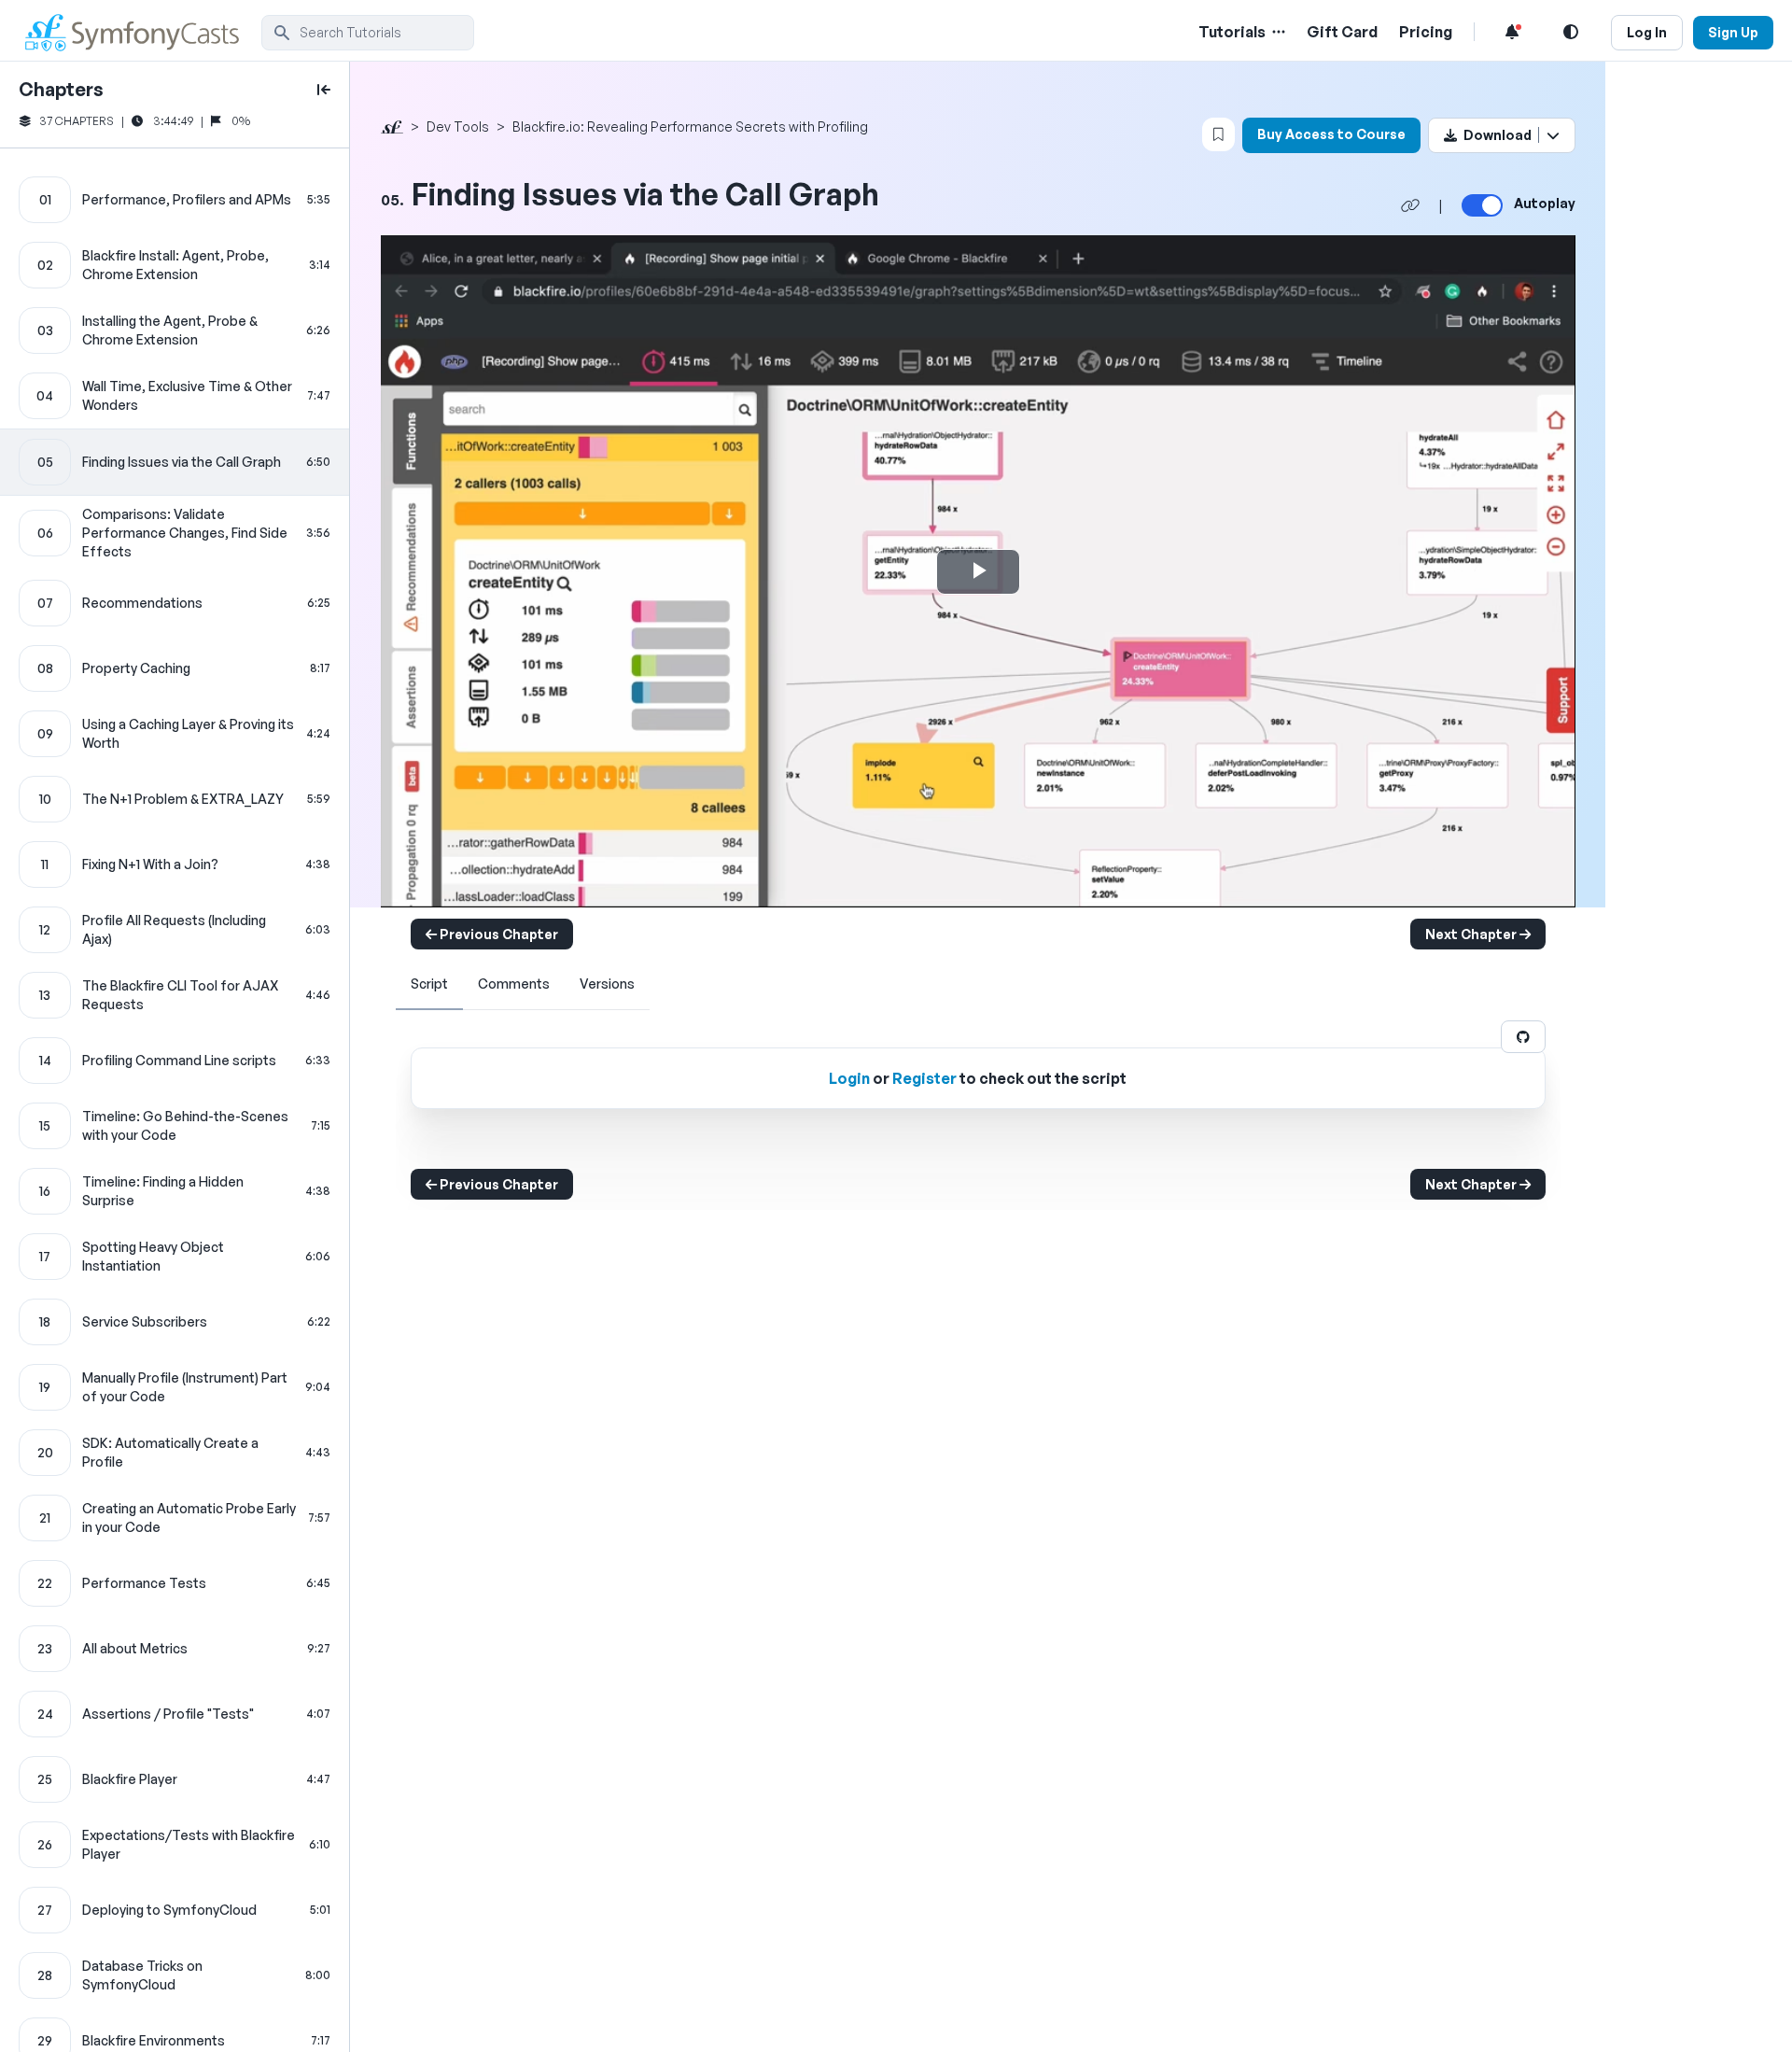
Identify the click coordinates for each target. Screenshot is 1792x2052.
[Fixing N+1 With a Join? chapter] (175, 864)
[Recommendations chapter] (175, 603)
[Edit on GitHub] (1523, 1037)
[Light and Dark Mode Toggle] (1571, 32)
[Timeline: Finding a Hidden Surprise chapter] (175, 1191)
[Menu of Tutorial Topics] (1277, 32)
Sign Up (1733, 32)
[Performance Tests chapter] (175, 1583)
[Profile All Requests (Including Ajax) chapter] (175, 930)
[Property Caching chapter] (175, 668)
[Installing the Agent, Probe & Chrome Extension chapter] (175, 330)
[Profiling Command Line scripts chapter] (175, 1061)
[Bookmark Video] (1218, 134)
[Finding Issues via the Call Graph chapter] (175, 462)
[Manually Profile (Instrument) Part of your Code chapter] (175, 1387)
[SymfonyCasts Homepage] (140, 32)
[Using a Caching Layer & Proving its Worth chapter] (175, 734)
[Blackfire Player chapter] (175, 1779)
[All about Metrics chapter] (175, 1649)
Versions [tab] (607, 984)
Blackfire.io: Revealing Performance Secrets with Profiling (690, 126)
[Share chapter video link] (1410, 205)
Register (924, 1078)
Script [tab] (429, 984)
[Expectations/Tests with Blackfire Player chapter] (175, 1845)
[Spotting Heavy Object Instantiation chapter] (175, 1257)
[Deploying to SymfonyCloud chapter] (175, 1910)
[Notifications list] (1512, 32)
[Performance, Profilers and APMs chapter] (175, 200)
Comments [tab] (514, 984)
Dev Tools (458, 126)
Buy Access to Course (1331, 134)
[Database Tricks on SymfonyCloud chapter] (175, 1975)
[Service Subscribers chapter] (175, 1322)
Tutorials (1232, 32)
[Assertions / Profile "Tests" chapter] (175, 1714)
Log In (1647, 32)
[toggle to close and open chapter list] (324, 90)
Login (849, 1078)
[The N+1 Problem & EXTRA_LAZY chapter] (175, 799)
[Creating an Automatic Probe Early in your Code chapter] (175, 1518)
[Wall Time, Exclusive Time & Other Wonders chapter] (175, 396)
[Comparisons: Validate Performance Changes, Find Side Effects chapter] (175, 533)
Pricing (1426, 32)
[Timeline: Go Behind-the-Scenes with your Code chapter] (175, 1126)
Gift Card (1342, 32)
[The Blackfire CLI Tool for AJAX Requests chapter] (175, 995)
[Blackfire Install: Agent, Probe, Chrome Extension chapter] (175, 265)
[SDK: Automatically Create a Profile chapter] (175, 1453)
